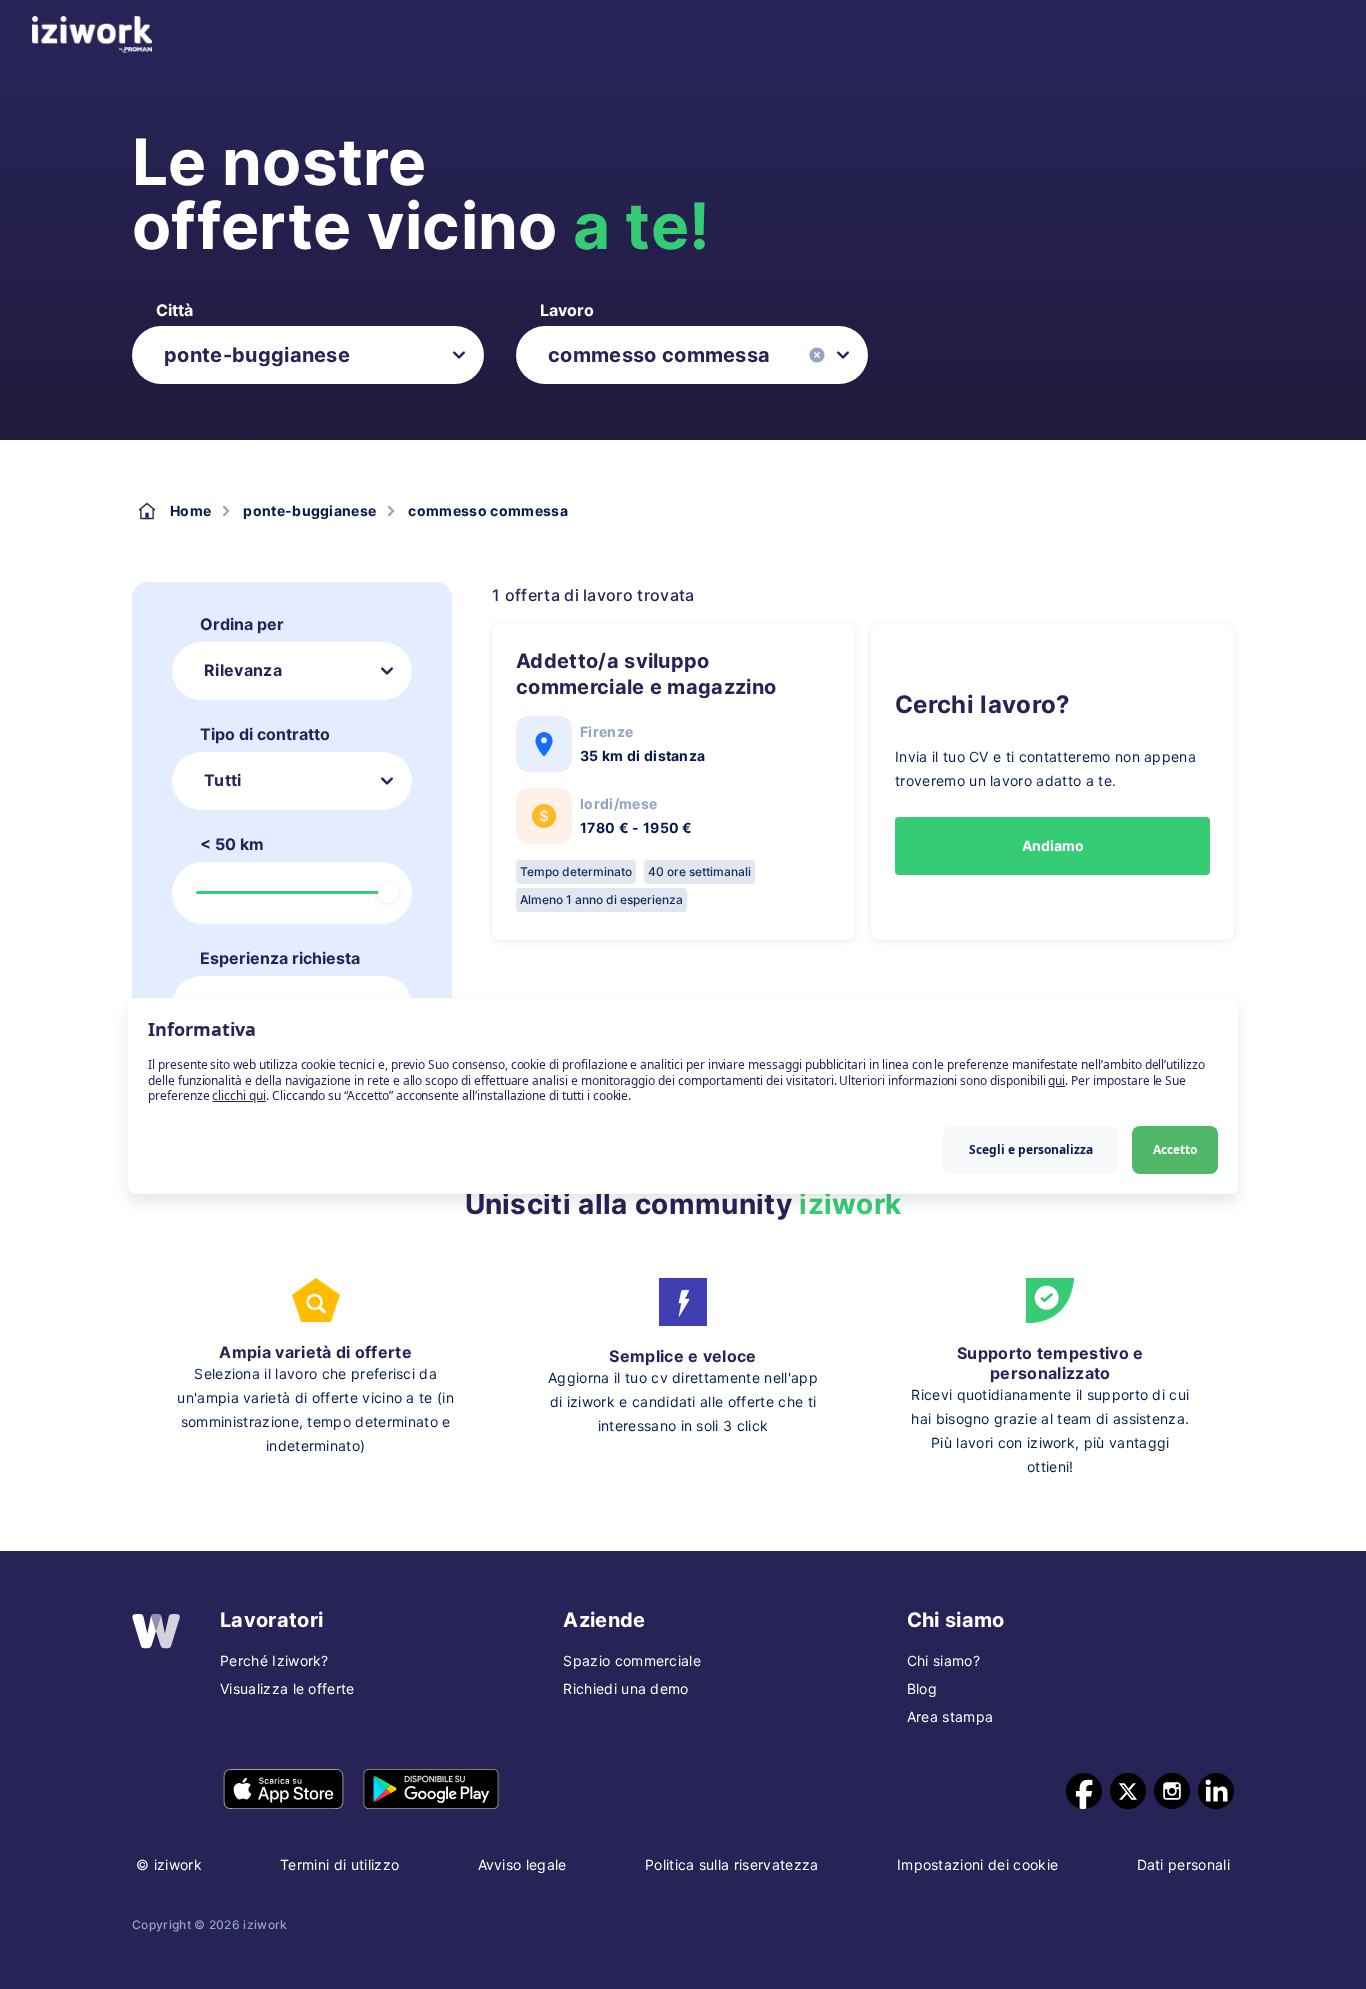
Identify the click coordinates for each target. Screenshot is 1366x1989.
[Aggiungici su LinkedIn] (1216, 1791)
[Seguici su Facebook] (1084, 1791)
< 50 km (232, 844)
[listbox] (308, 355)
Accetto (1175, 1148)
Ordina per (242, 624)
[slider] (388, 893)
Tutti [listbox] (223, 780)
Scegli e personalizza (1031, 1148)
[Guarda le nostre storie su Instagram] (1172, 1791)
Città (174, 310)
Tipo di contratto (265, 734)
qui (1056, 1079)
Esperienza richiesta (280, 958)
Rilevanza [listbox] (243, 670)
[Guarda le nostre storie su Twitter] (1128, 1791)
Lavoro (567, 310)
